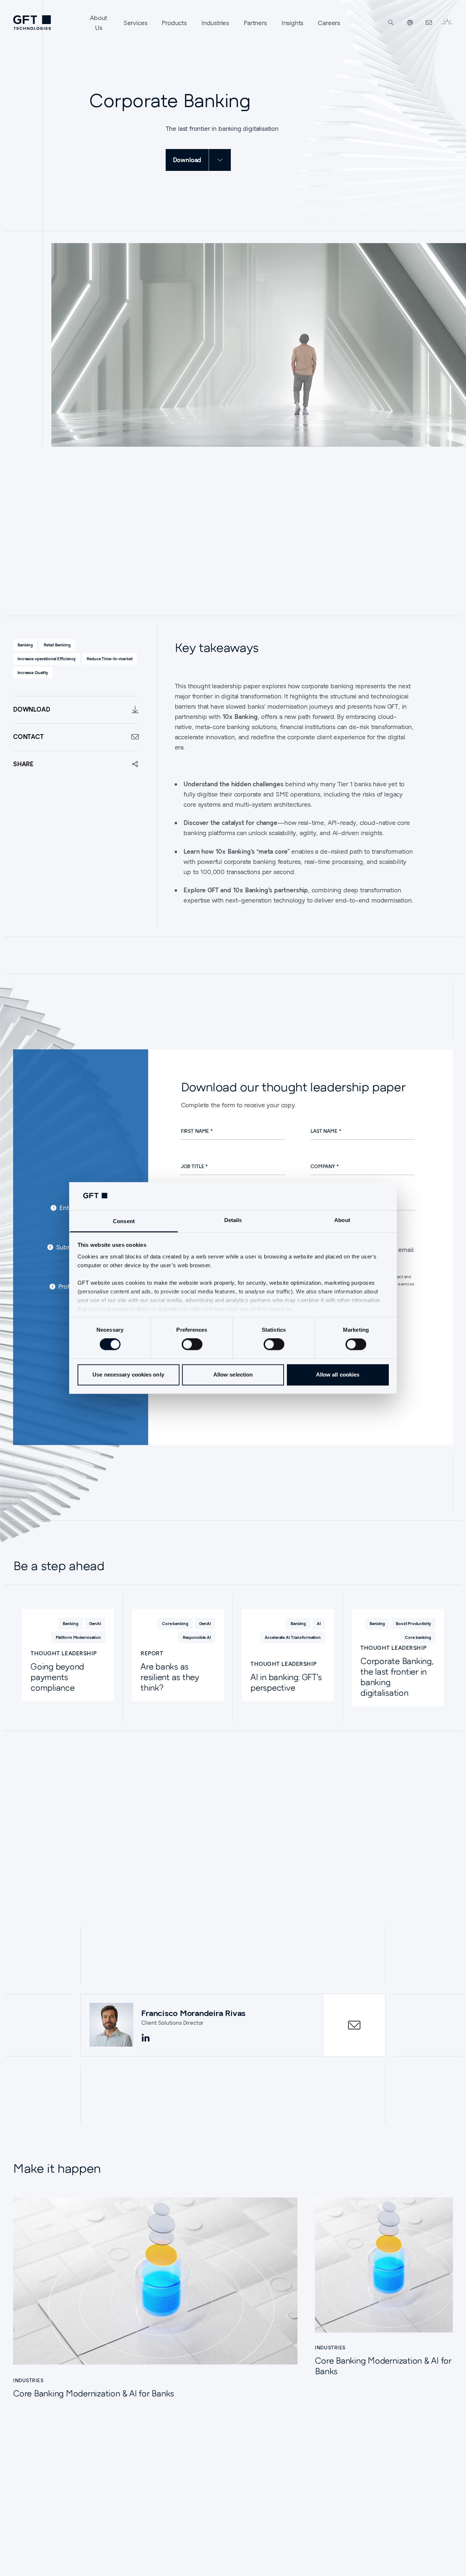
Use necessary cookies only (128, 1375)
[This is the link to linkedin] (146, 2038)
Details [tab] (233, 1220)
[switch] (192, 1344)
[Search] (391, 23)
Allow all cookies (338, 1375)
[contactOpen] (354, 2025)
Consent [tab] (124, 1221)
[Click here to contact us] (429, 23)
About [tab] (342, 1220)
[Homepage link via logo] (32, 23)
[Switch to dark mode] (447, 23)
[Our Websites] (410, 23)
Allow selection (233, 1375)
